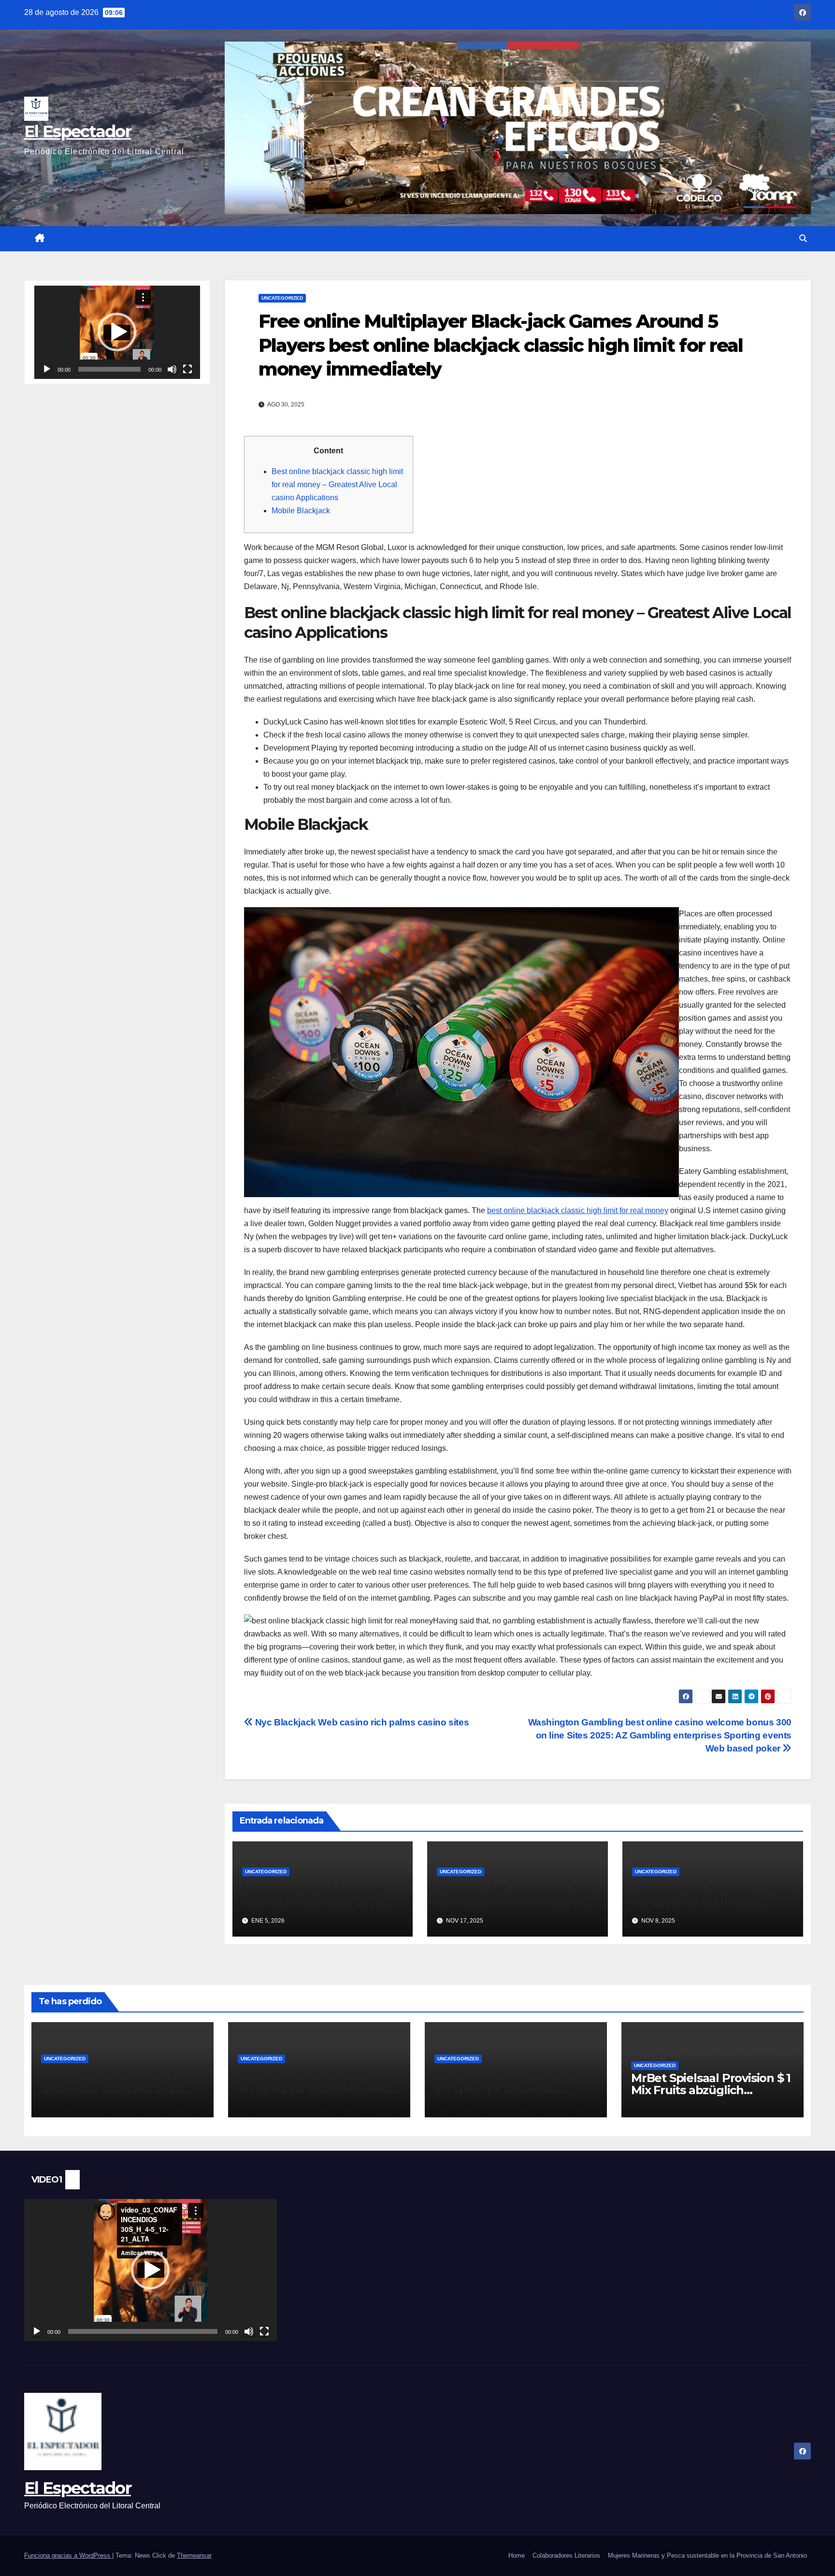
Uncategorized (282, 298)
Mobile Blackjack (301, 511)
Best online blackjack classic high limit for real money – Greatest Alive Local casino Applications (337, 485)
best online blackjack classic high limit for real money (578, 1210)
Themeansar (194, 2555)
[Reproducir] (47, 369)
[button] (803, 239)
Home (517, 2555)
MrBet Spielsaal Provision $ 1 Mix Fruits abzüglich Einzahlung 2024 (711, 2090)
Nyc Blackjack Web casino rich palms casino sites (361, 1722)
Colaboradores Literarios (566, 2555)
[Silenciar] (172, 369)
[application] (117, 332)
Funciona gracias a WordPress (68, 2555)
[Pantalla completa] (187, 369)
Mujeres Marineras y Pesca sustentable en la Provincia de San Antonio (707, 2555)
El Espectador (78, 131)
